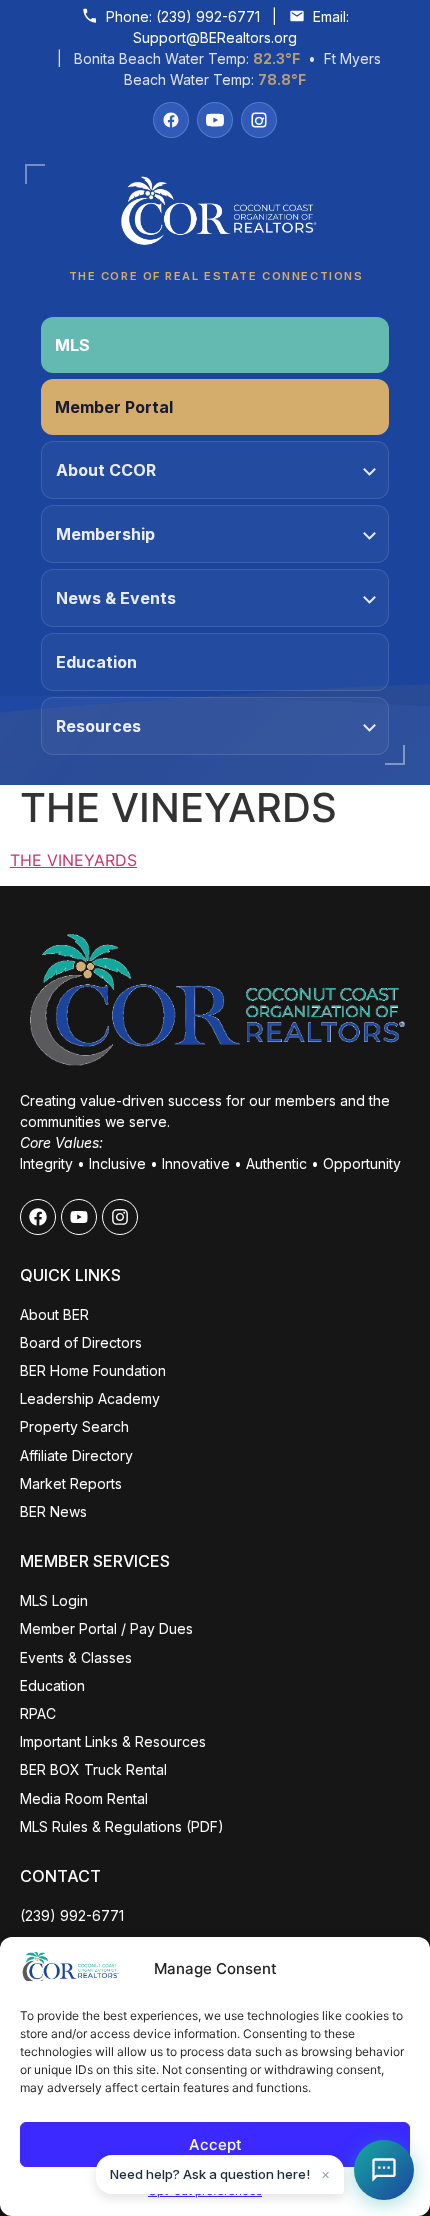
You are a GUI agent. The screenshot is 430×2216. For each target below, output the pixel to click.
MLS (72, 345)
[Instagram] (259, 120)
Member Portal (114, 407)
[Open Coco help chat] (384, 2170)
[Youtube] (79, 1217)
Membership (105, 534)
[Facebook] (171, 120)
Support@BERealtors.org (215, 37)
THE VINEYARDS (73, 860)
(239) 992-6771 (208, 16)
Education (96, 662)
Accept (215, 2144)
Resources (98, 726)
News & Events (116, 598)
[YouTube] (215, 120)
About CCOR (106, 470)
